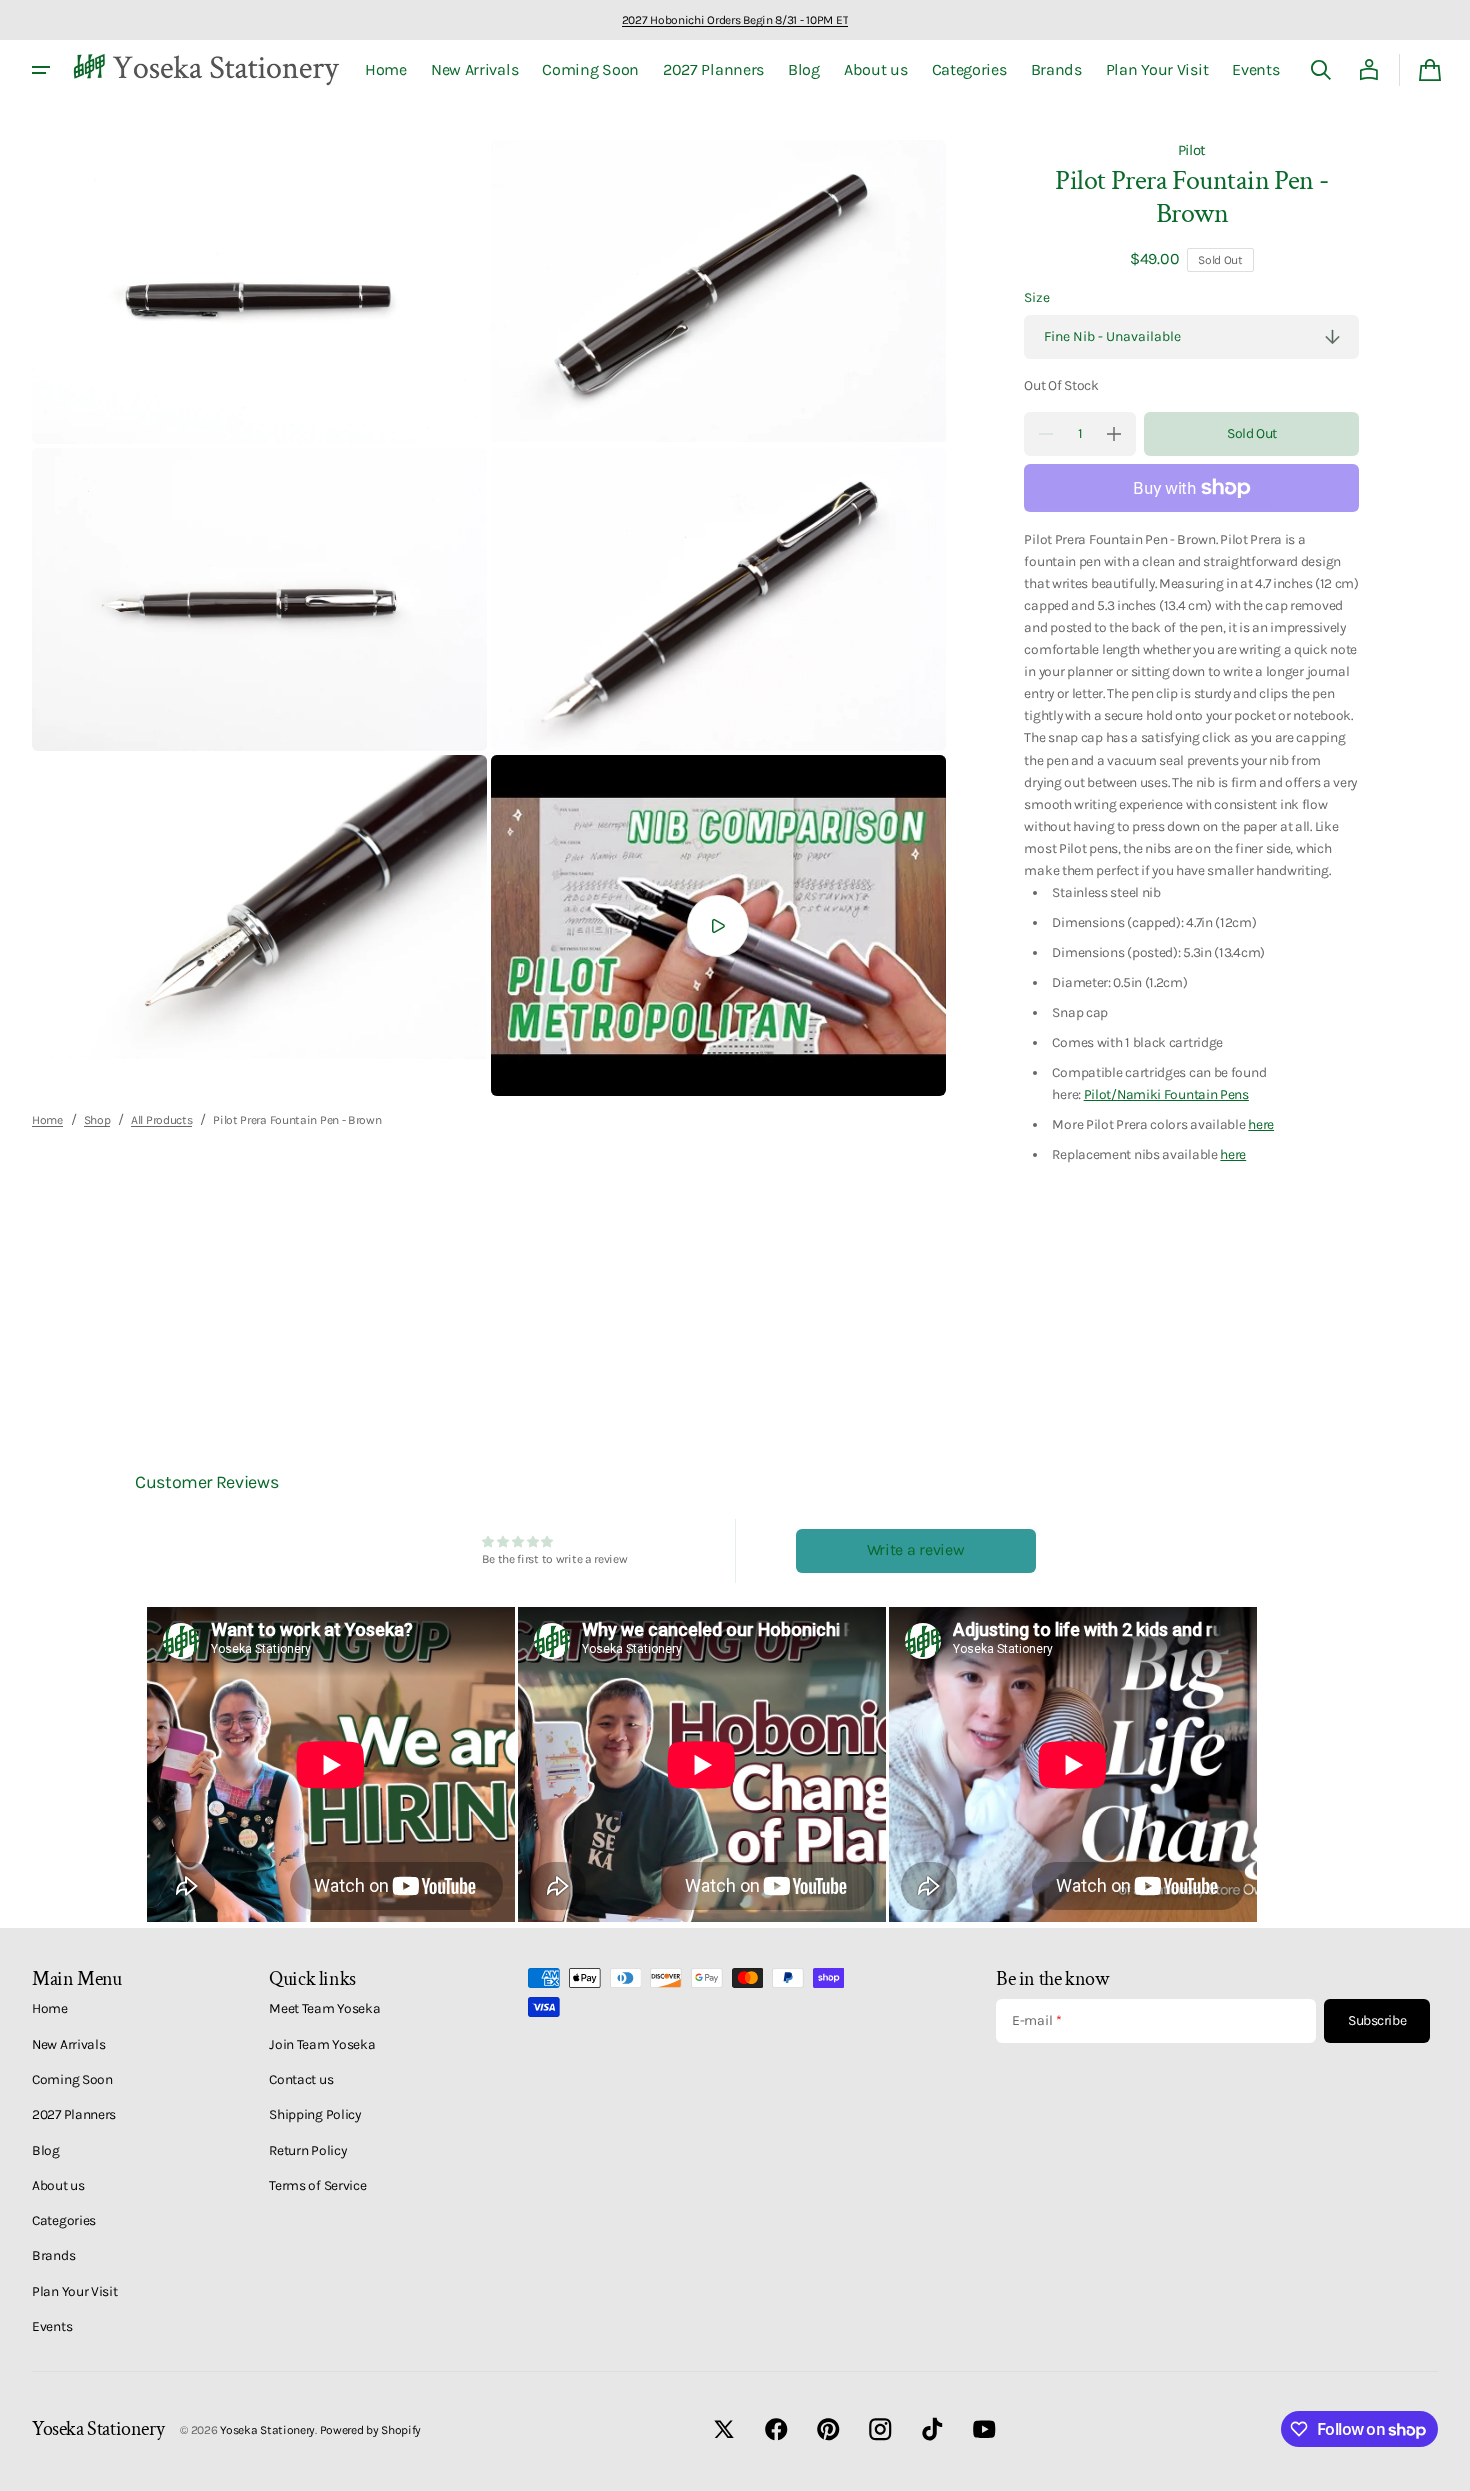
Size (1036, 297)
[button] (1321, 70)
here (1261, 1124)
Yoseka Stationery (267, 2430)
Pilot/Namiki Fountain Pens (1166, 1094)
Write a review (916, 1549)
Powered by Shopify (371, 2430)
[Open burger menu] (41, 70)
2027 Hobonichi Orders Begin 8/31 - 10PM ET (735, 20)
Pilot (1192, 150)
